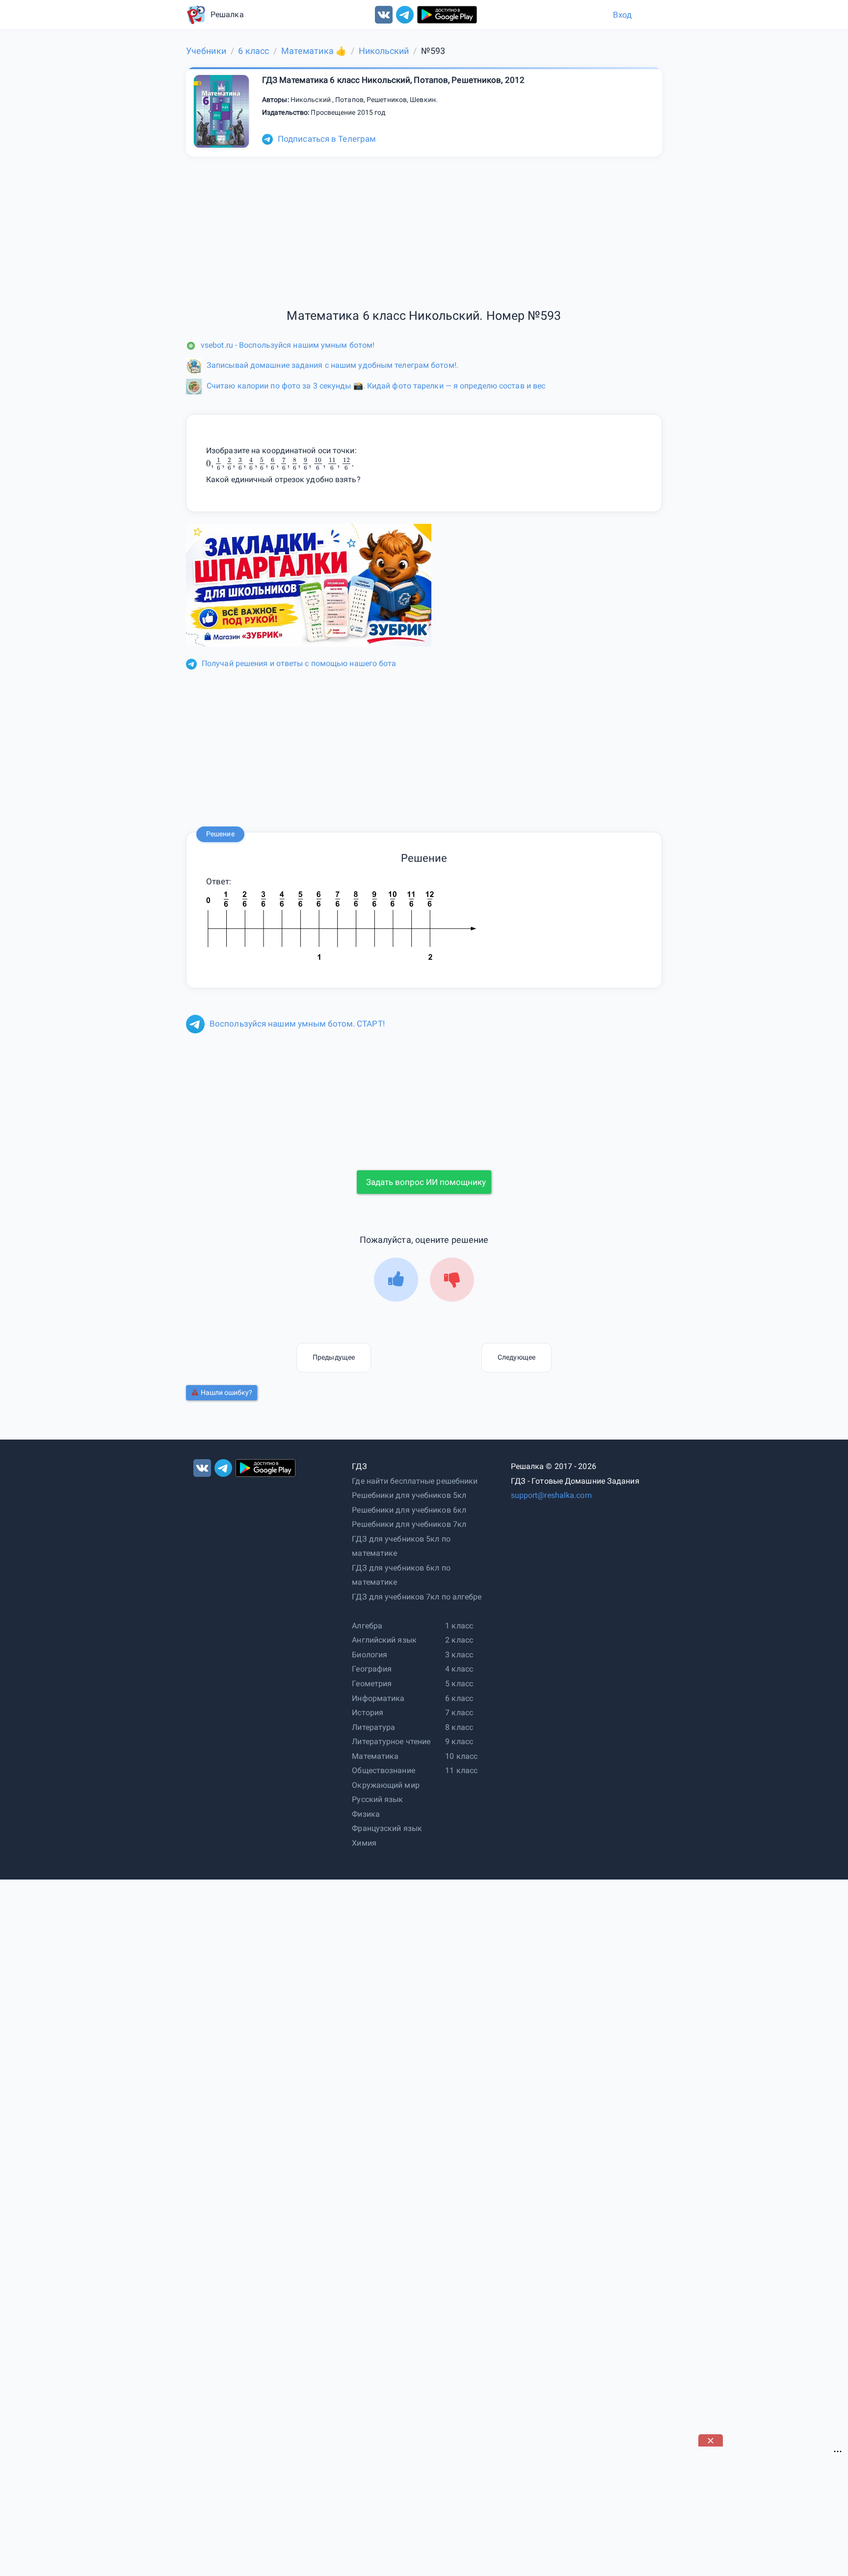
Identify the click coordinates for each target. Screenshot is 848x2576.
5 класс (459, 1684)
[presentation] (280, 464)
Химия (364, 1843)
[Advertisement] (772, 2508)
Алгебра (367, 1626)
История (368, 1713)
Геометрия (372, 1684)
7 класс (459, 1713)
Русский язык (377, 1799)
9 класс (459, 1741)
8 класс (459, 1727)
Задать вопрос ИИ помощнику (426, 1182)
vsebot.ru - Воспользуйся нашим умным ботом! (288, 345)
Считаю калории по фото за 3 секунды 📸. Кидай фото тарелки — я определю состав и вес (376, 386)
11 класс (461, 1770)
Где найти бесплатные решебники (415, 1481)
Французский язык (387, 1828)
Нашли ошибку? (226, 1392)
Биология (370, 1655)
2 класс (459, 1640)
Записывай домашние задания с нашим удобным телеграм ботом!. (332, 365)
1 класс (459, 1626)
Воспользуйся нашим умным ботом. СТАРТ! (297, 1024)
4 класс (459, 1669)
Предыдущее (334, 1357)
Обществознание (383, 1770)
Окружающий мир (385, 1785)
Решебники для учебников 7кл (409, 1524)
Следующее (517, 1357)
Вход (622, 15)
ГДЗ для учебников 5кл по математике (401, 1546)
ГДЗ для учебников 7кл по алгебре (417, 1597)
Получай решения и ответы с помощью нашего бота (299, 663)
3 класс (459, 1655)
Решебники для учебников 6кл (409, 1510)
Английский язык (384, 1640)
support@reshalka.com (551, 1495)
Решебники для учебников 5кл (409, 1495)
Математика (375, 1756)
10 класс (461, 1756)
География (372, 1669)
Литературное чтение (391, 1741)
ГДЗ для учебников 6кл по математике (401, 1575)
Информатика (378, 1698)
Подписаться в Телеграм (327, 139)
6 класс (459, 1698)
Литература (373, 1727)
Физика (366, 1814)
